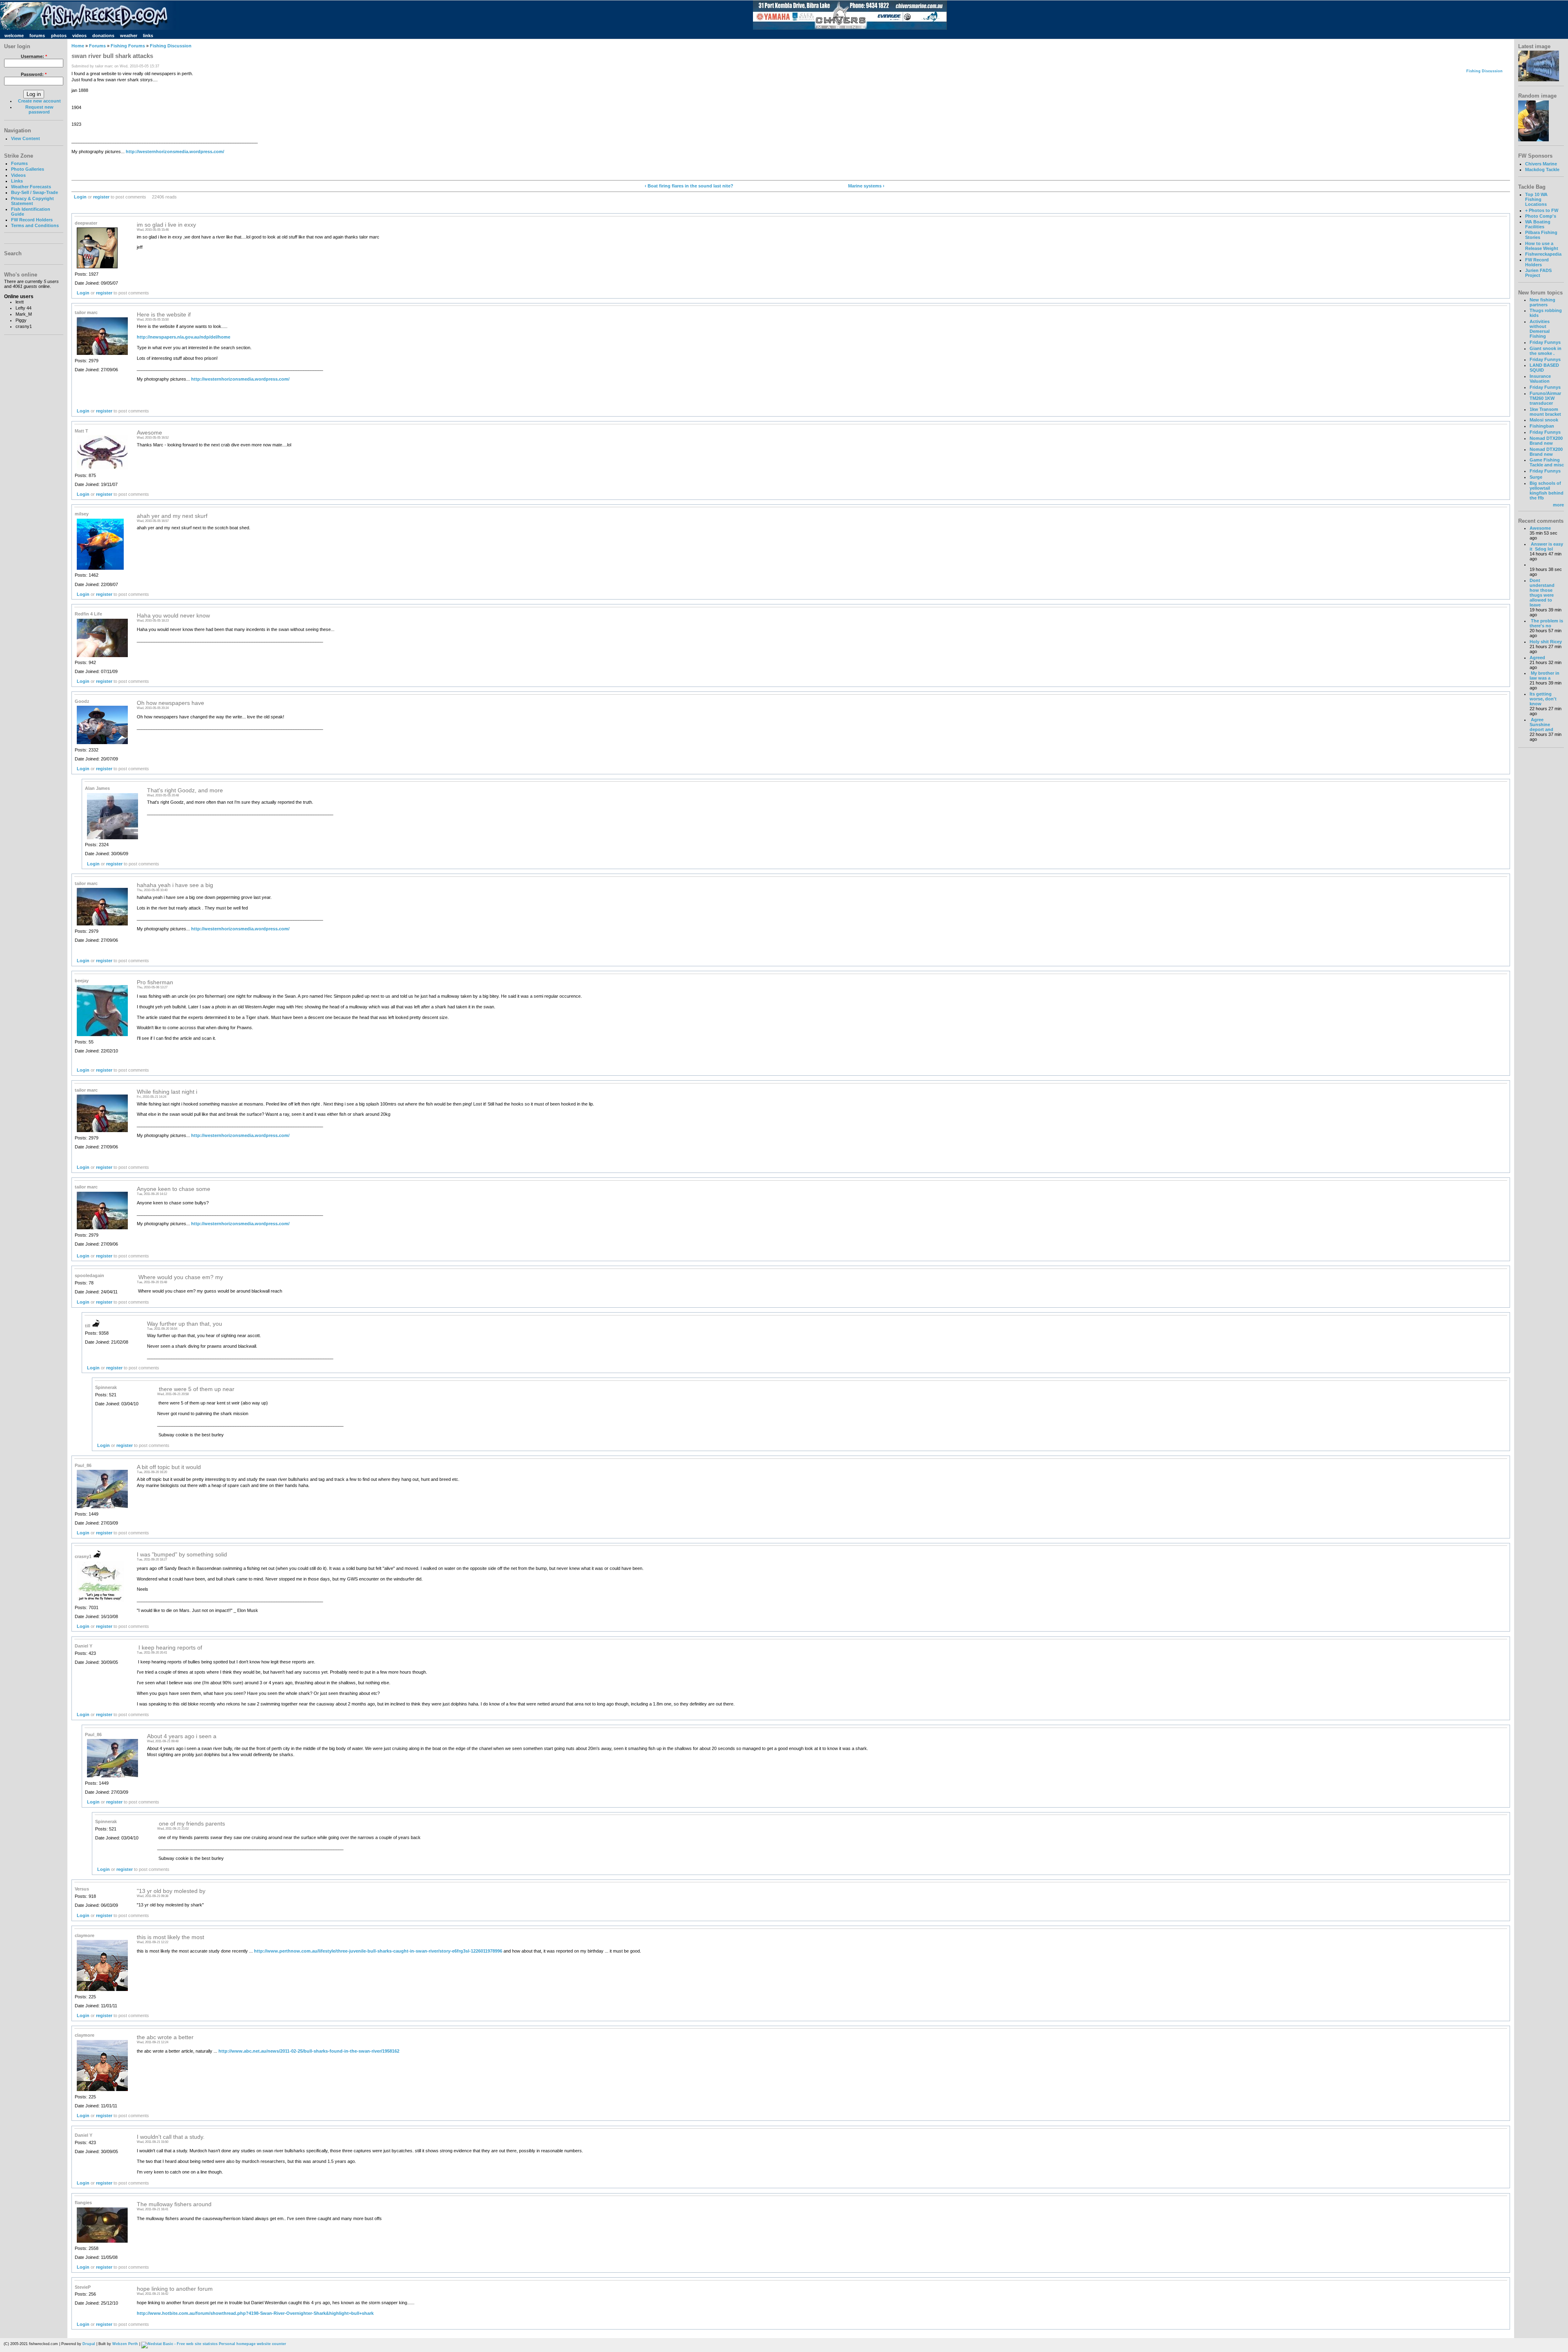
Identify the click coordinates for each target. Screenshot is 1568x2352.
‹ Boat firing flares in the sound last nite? (689, 186)
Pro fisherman (155, 982)
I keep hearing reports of (169, 1648)
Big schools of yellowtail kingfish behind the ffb (1547, 490)
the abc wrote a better (165, 2037)
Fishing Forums (128, 46)
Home (78, 46)
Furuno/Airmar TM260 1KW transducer (1545, 398)
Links (17, 181)
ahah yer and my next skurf (172, 516)
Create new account (39, 101)
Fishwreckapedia (1543, 254)
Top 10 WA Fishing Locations (1536, 199)
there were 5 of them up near (196, 1389)
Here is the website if (164, 315)
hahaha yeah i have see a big (175, 885)
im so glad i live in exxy (166, 225)
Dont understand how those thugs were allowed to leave (1542, 593)
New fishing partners (1542, 302)
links (148, 36)
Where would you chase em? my (180, 1277)
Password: (34, 74)
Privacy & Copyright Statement (32, 201)
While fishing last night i (167, 1092)
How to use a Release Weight (1542, 246)
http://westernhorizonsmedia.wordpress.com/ (175, 152)
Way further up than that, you (185, 1324)
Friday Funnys (1545, 342)
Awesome (149, 433)
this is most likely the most (170, 1937)
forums (37, 36)
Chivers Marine (1541, 164)
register (101, 197)
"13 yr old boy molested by (171, 1891)
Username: (34, 56)
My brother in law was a (1545, 676)
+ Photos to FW (1542, 210)
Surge (1536, 477)
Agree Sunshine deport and (1541, 725)
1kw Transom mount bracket (1545, 412)
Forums (19, 163)
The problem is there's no (1546, 623)
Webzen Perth (125, 2344)
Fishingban (1542, 426)
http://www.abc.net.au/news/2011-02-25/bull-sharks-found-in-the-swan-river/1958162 (309, 2051)
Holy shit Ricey (1546, 642)
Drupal (89, 2344)
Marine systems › (866, 186)
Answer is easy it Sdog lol (1546, 546)
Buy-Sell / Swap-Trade (35, 192)
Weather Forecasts (31, 187)
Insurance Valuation (1540, 379)
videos (79, 36)
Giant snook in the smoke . (1546, 351)
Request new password (39, 109)
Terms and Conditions (35, 225)
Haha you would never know (173, 616)
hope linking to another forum (175, 2289)
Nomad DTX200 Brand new (1546, 441)
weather (129, 36)
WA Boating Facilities (1538, 224)
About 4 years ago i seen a (182, 1736)
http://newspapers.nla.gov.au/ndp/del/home (184, 337)
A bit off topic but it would (169, 1467)
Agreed (1537, 658)
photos (59, 36)
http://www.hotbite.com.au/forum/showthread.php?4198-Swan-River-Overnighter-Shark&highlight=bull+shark (255, 2313)
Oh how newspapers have (170, 703)
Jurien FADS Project (1538, 273)
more (1558, 505)
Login (80, 197)
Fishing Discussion (171, 46)
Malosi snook (1544, 420)
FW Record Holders (32, 220)
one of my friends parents (191, 1824)
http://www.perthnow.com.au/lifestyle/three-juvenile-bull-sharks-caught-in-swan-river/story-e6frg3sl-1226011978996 (378, 1951)
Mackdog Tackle (1542, 169)
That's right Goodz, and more (185, 790)
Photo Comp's (1541, 216)
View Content (26, 138)
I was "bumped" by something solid (182, 1555)
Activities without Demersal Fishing (1540, 329)
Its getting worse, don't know (1543, 699)
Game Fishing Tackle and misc (1547, 462)
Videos (18, 175)
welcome (14, 36)
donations (103, 36)
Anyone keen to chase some (174, 1189)
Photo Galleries (28, 169)
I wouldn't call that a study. (171, 2137)
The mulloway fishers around (174, 2204)
